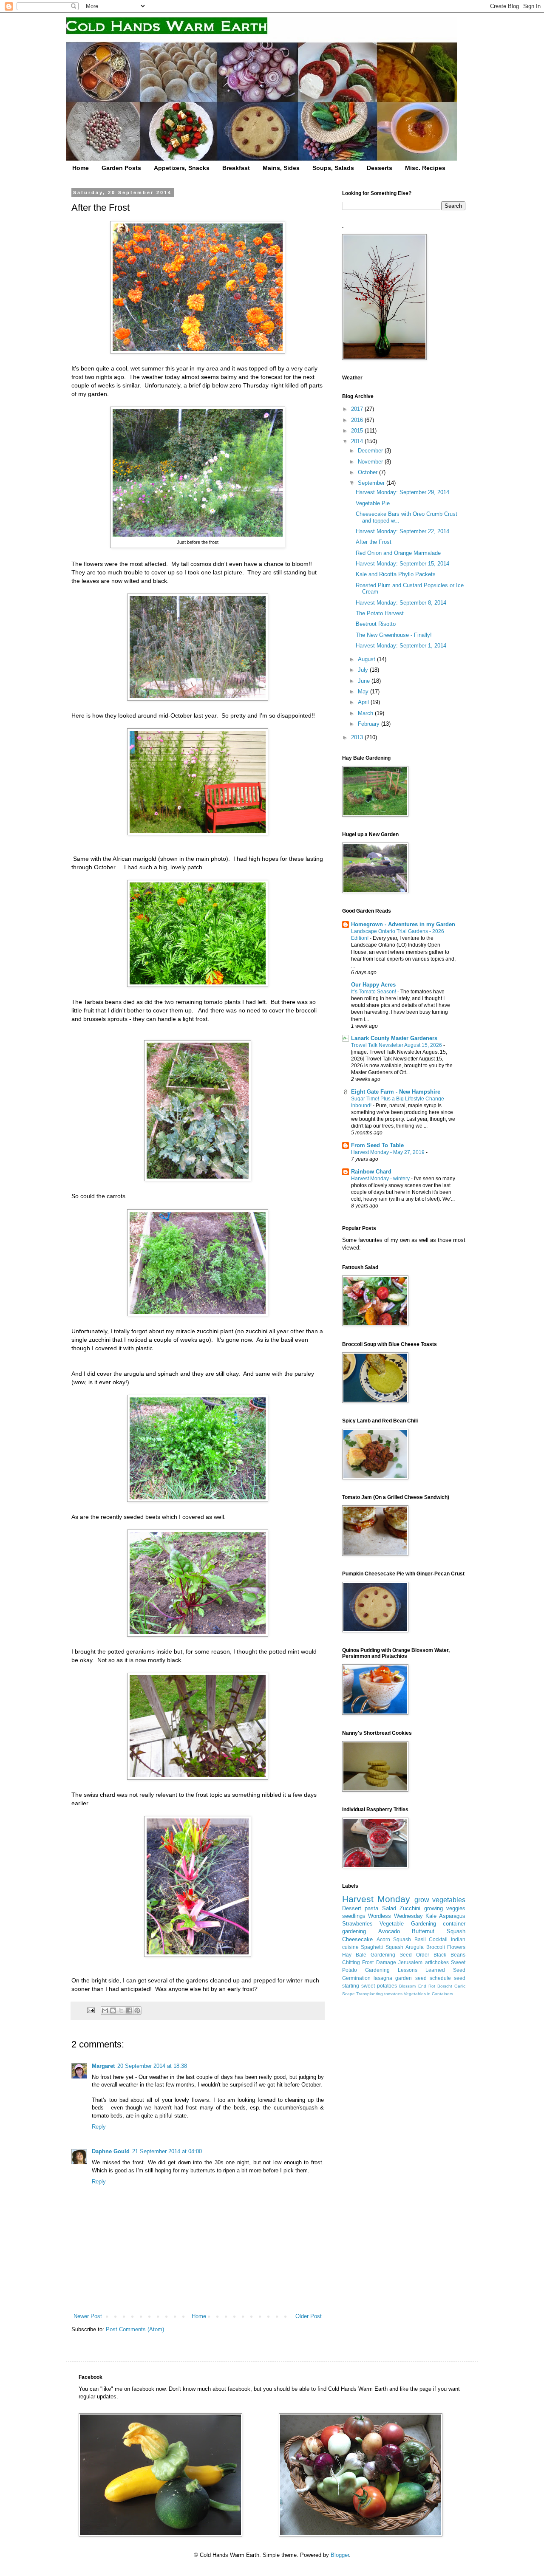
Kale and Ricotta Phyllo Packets (396, 574)
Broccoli (436, 1947)
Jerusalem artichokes (423, 1962)
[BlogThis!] (113, 2010)
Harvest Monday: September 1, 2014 (401, 646)
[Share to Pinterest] (137, 2010)
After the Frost (374, 542)
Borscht (445, 1986)
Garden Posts (121, 168)
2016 (358, 420)
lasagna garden (393, 1978)
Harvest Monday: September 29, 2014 (402, 492)
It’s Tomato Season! (374, 992)
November (371, 462)
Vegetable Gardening (408, 1924)
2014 (358, 441)
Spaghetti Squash (382, 1947)
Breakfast (236, 168)
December (371, 451)
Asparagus (452, 1916)
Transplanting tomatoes (379, 1994)
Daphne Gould (111, 2151)
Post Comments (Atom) (135, 2329)
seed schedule (433, 1978)
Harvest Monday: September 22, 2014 (402, 531)
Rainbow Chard (371, 1172)
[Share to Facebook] (129, 2010)
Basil (420, 1939)
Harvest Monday (376, 1899)
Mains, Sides (281, 168)
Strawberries (357, 1924)
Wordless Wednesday (395, 1916)
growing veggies (445, 1908)
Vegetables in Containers (428, 1994)
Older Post (309, 2316)
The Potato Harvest (380, 613)
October (368, 472)
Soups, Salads (333, 168)
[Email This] (105, 2010)
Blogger (340, 2555)
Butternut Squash (439, 1931)
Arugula (415, 1947)
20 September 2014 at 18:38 (152, 2066)
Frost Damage (379, 1962)
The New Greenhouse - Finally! (394, 635)
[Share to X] (121, 2010)
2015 (358, 431)
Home (81, 168)
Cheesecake (357, 1939)
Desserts (380, 168)
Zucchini (410, 1908)
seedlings (354, 1916)
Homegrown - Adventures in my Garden (403, 924)
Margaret (103, 2066)
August (367, 659)
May (364, 691)
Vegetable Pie (373, 503)
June (365, 681)
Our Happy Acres (373, 985)
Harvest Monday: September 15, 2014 (402, 564)
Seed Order (414, 1955)
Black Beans (449, 1955)
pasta (371, 1908)
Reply (99, 2127)
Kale (431, 1916)
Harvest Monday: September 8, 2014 (401, 603)
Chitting (351, 1962)
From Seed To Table (377, 1145)
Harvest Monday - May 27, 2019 (388, 1152)
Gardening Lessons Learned (405, 1970)
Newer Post (88, 2316)
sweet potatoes (379, 1986)
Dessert (352, 1908)
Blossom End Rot (417, 1986)
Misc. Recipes (425, 168)
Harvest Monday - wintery (381, 1179)
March (366, 713)
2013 (358, 737)
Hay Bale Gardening (369, 1955)
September (372, 483)
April (364, 702)
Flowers (456, 1947)
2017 (358, 409)
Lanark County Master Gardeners (394, 1038)
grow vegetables (440, 1900)
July (364, 670)
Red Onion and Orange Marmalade (398, 553)
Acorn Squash (394, 1939)
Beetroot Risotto (376, 624)
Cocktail (438, 1939)
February (370, 724)
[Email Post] (90, 2010)
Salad (389, 1908)
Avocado (389, 1931)
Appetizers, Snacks (182, 168)
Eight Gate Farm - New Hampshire (396, 1092)
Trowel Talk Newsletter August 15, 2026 (397, 1045)
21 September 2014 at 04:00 (167, 2151)
